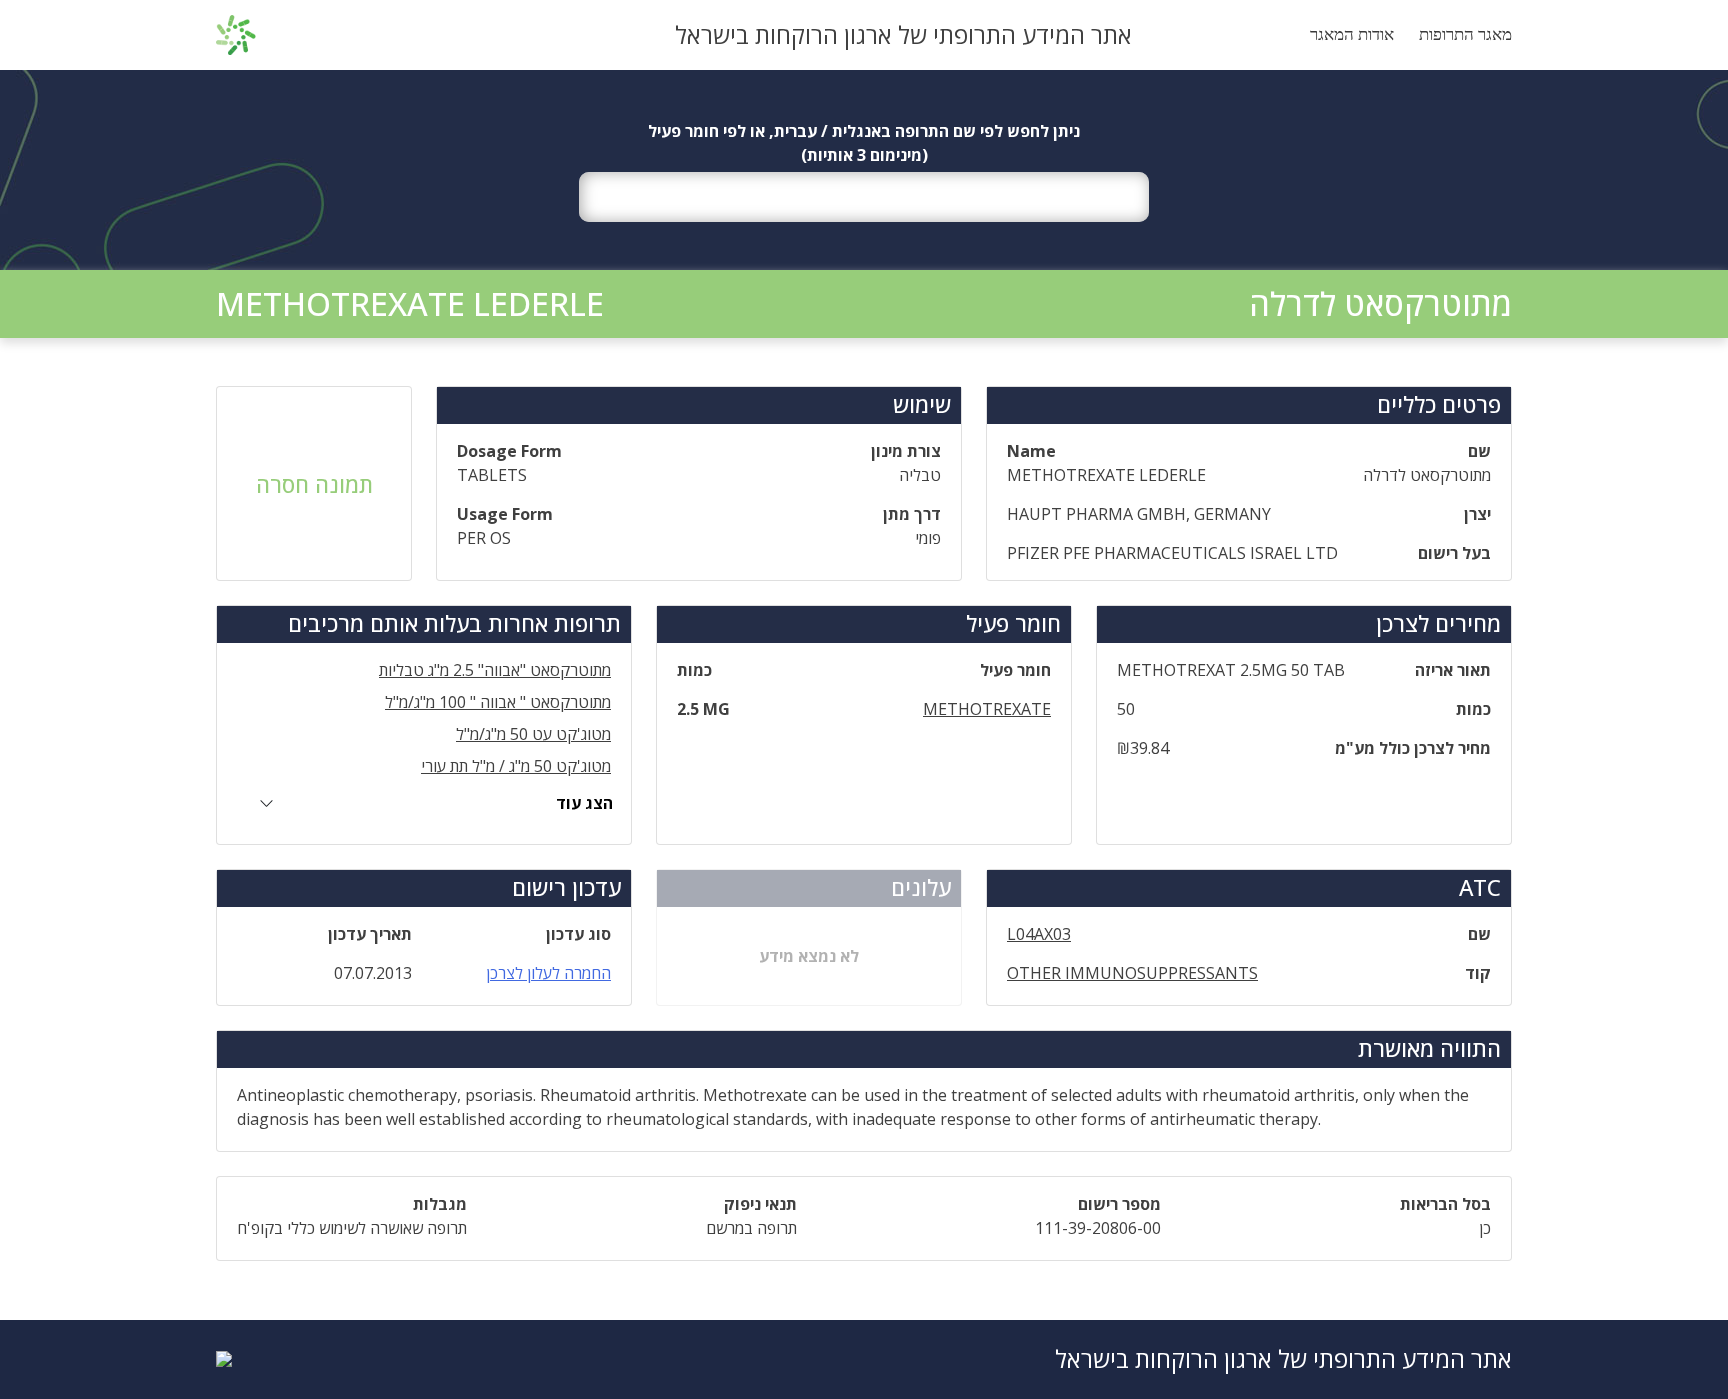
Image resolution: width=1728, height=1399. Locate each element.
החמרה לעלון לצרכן (548, 973)
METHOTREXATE (987, 709)
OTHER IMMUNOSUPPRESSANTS (1132, 973)
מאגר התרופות (1465, 34)
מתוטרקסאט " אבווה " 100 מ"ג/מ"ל (498, 702)
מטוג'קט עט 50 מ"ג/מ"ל (533, 734)
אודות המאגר (1352, 34)
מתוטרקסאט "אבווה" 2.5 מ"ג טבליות (495, 670)
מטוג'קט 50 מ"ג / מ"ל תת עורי (516, 766)
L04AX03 (1039, 934)
